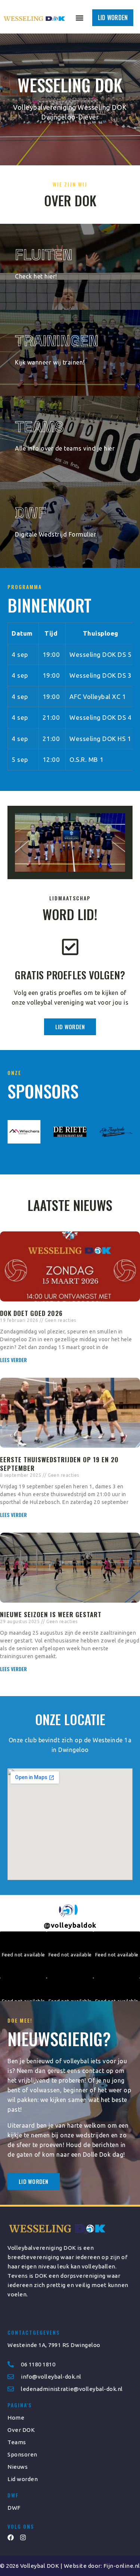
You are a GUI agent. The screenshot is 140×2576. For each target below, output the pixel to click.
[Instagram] (23, 2537)
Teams (39, 427)
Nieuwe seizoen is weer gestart (51, 1614)
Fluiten (44, 255)
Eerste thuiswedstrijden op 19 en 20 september (59, 1464)
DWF (31, 513)
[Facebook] (11, 2537)
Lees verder (14, 1360)
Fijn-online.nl (122, 2566)
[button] (79, 18)
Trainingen (57, 341)
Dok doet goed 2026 (31, 1313)
